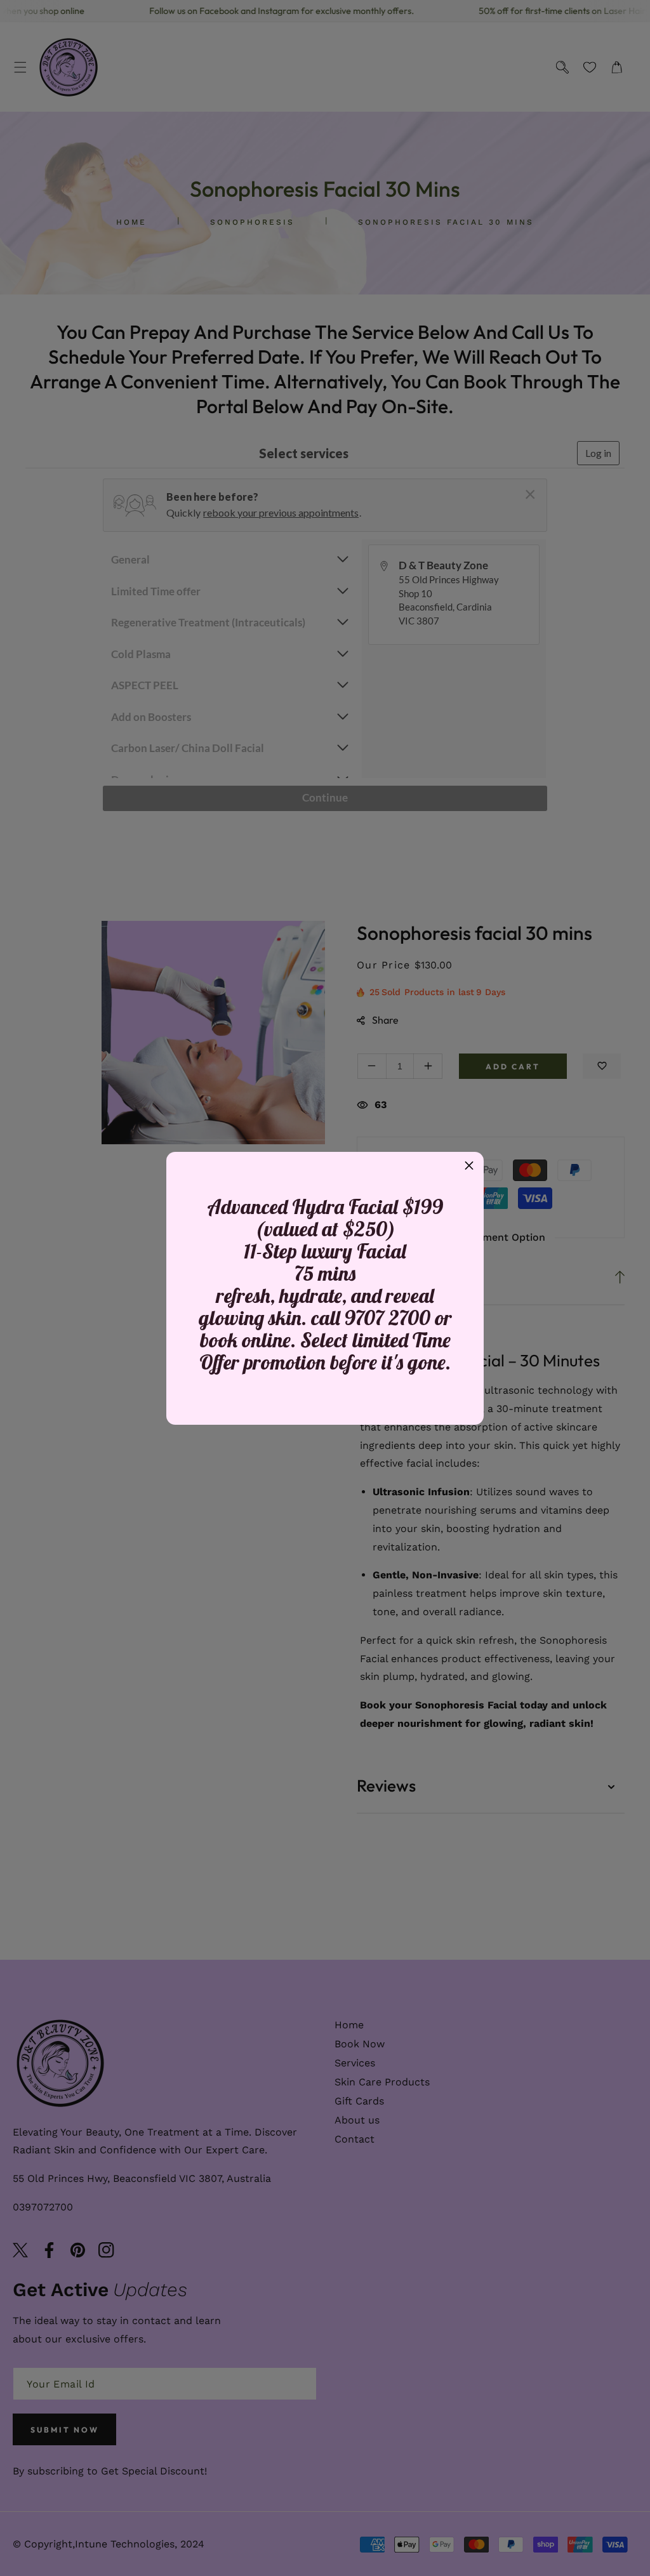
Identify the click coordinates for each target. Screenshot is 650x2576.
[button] (469, 1166)
